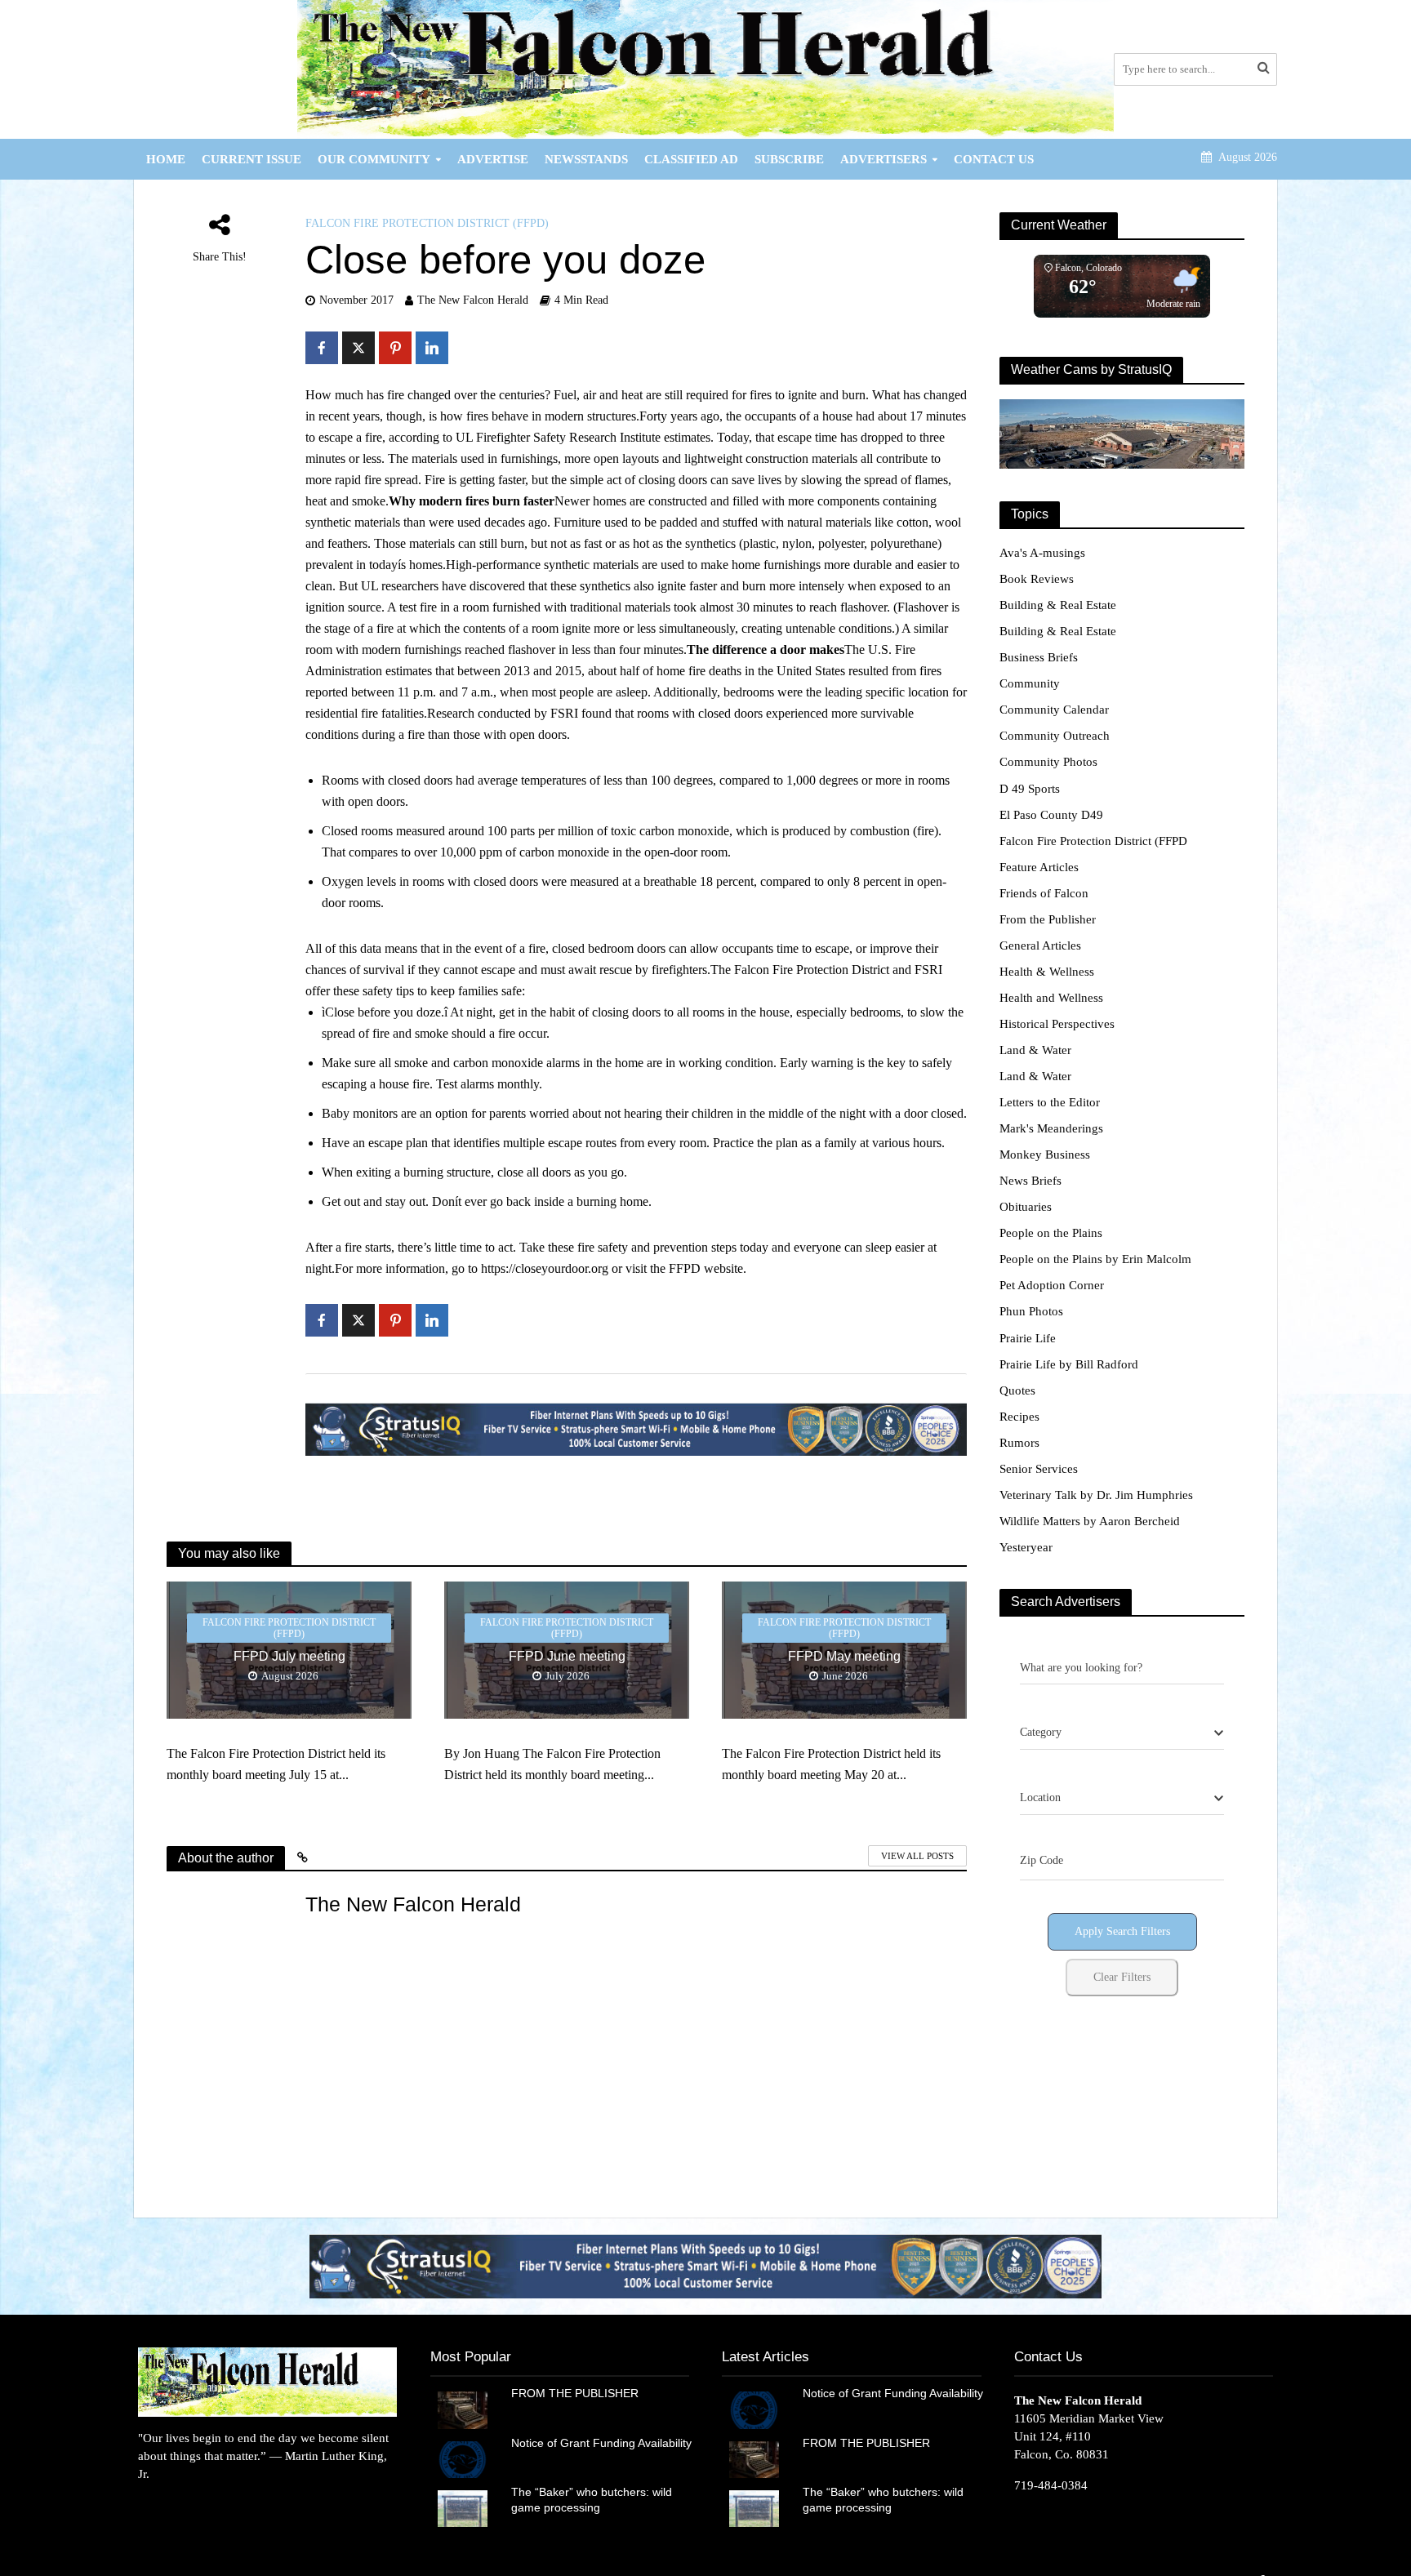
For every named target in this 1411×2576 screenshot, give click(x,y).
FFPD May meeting (844, 1656)
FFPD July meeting (289, 1656)
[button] (705, 2266)
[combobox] (1122, 1733)
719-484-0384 (1051, 2485)
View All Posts (917, 1856)
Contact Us (994, 159)
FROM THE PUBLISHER (578, 2393)
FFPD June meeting (567, 1656)
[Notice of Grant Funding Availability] (463, 2458)
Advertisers (884, 159)
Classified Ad (691, 159)
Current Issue (251, 159)
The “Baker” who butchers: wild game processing (592, 2500)
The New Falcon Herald (473, 300)
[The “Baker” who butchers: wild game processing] (463, 2507)
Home (166, 159)
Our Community (374, 159)
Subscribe (789, 159)
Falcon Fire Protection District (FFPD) (427, 223)
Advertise (493, 159)
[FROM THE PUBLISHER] (463, 2409)
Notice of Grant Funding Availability (601, 2443)
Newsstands (586, 159)
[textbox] (1041, 1733)
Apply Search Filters (1122, 1931)
